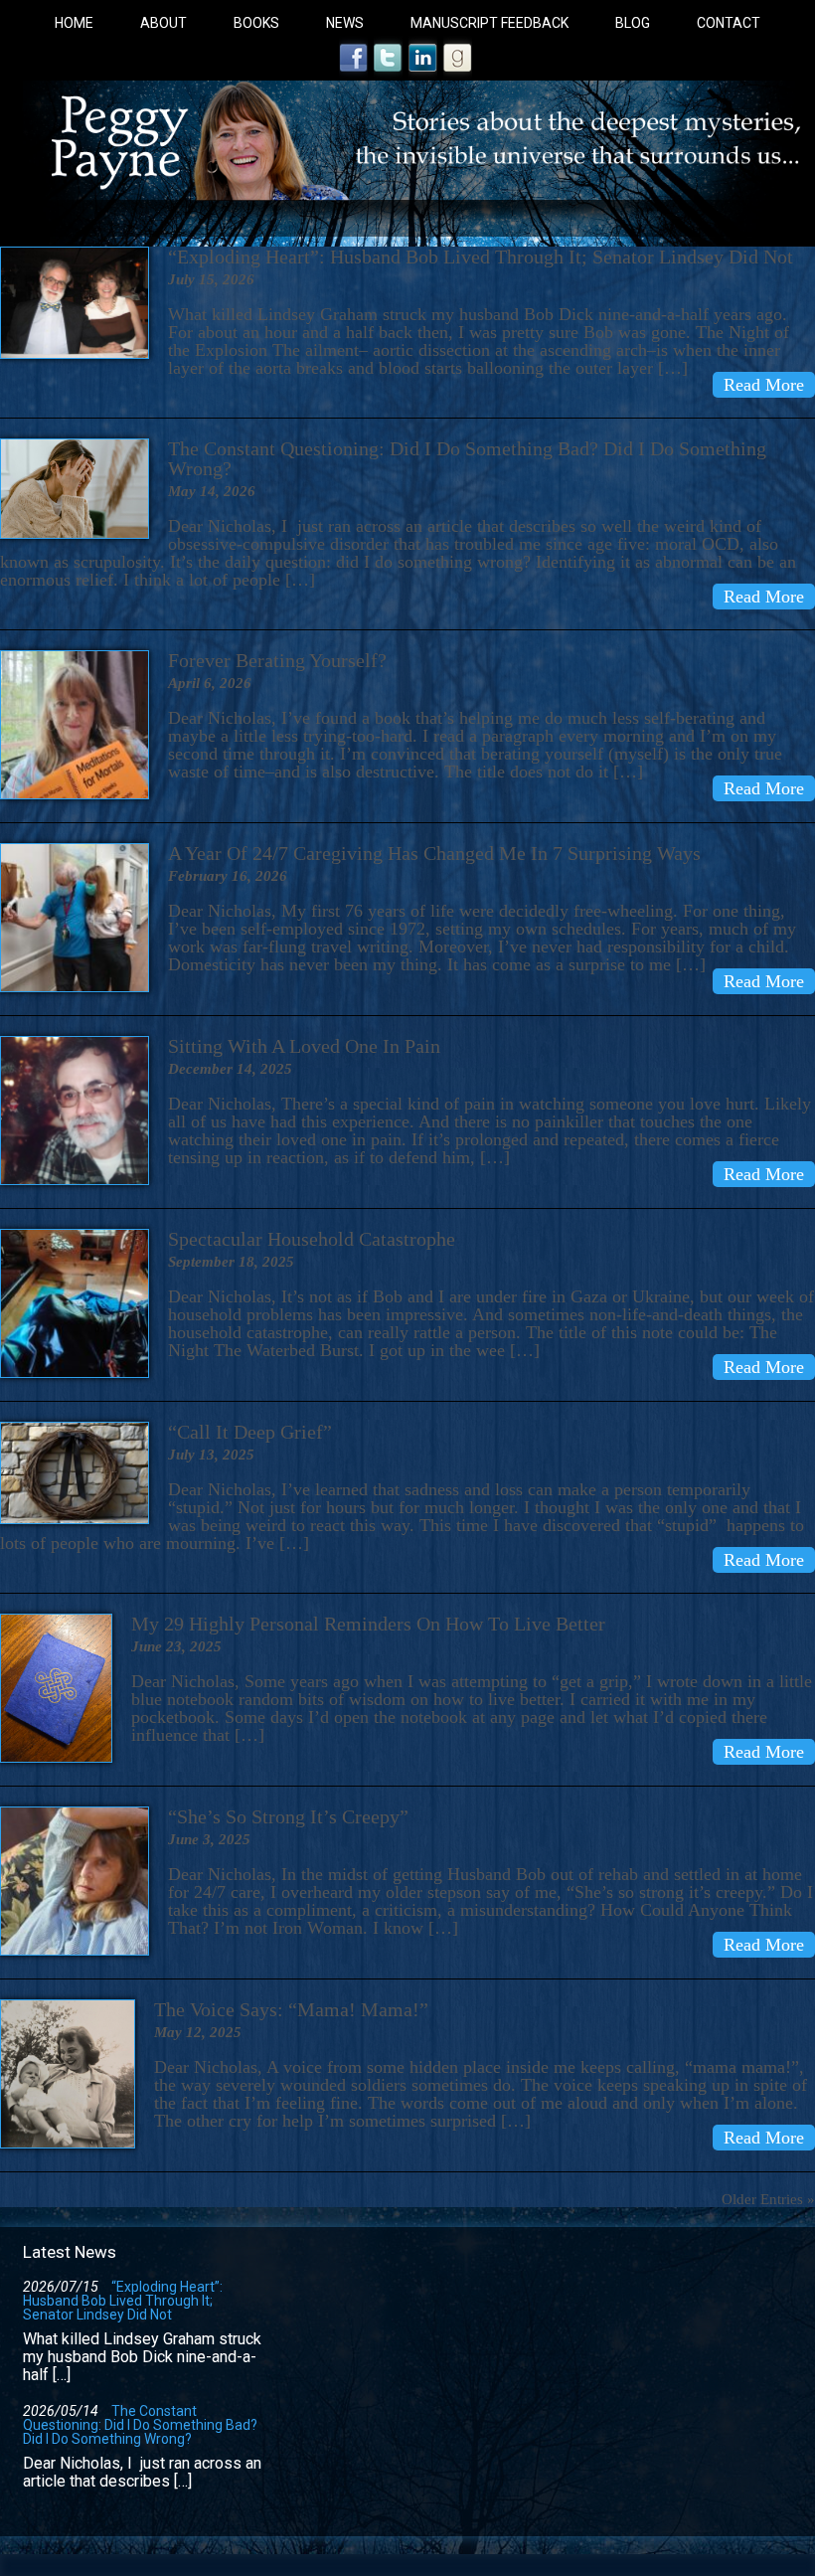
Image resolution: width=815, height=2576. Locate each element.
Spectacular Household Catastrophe (312, 1239)
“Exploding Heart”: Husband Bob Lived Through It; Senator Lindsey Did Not (123, 2301)
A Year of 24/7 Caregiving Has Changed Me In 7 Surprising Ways (434, 853)
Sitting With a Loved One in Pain (304, 1046)
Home (74, 23)
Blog (633, 23)
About (163, 23)
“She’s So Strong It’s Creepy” (288, 1816)
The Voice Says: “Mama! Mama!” (291, 2009)
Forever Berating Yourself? (277, 660)
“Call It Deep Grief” (250, 1432)
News (345, 23)
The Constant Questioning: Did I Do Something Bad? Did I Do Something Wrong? (467, 458)
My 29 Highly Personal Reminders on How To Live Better (368, 1624)
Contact (729, 23)
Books (256, 23)
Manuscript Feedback (489, 23)
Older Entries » (768, 2199)
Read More (764, 385)
